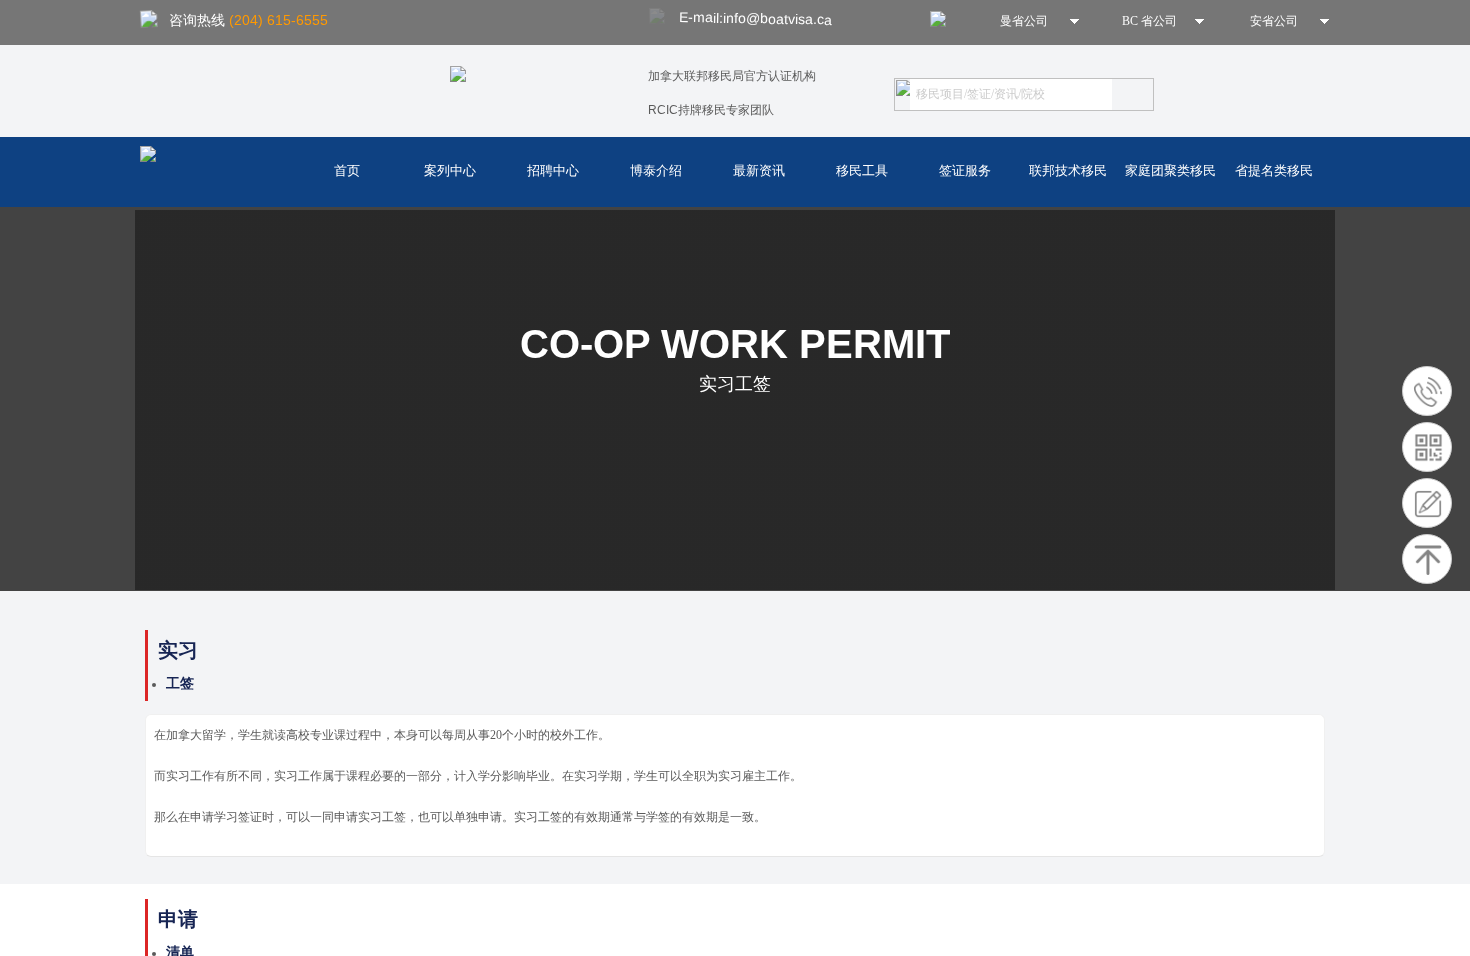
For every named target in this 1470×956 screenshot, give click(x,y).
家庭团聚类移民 (1170, 170)
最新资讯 (759, 170)
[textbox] (1011, 94)
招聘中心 (553, 170)
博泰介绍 (656, 170)
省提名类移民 (1274, 170)
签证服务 (965, 170)
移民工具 (862, 170)
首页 (347, 170)
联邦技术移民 (1068, 170)
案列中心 (450, 170)
